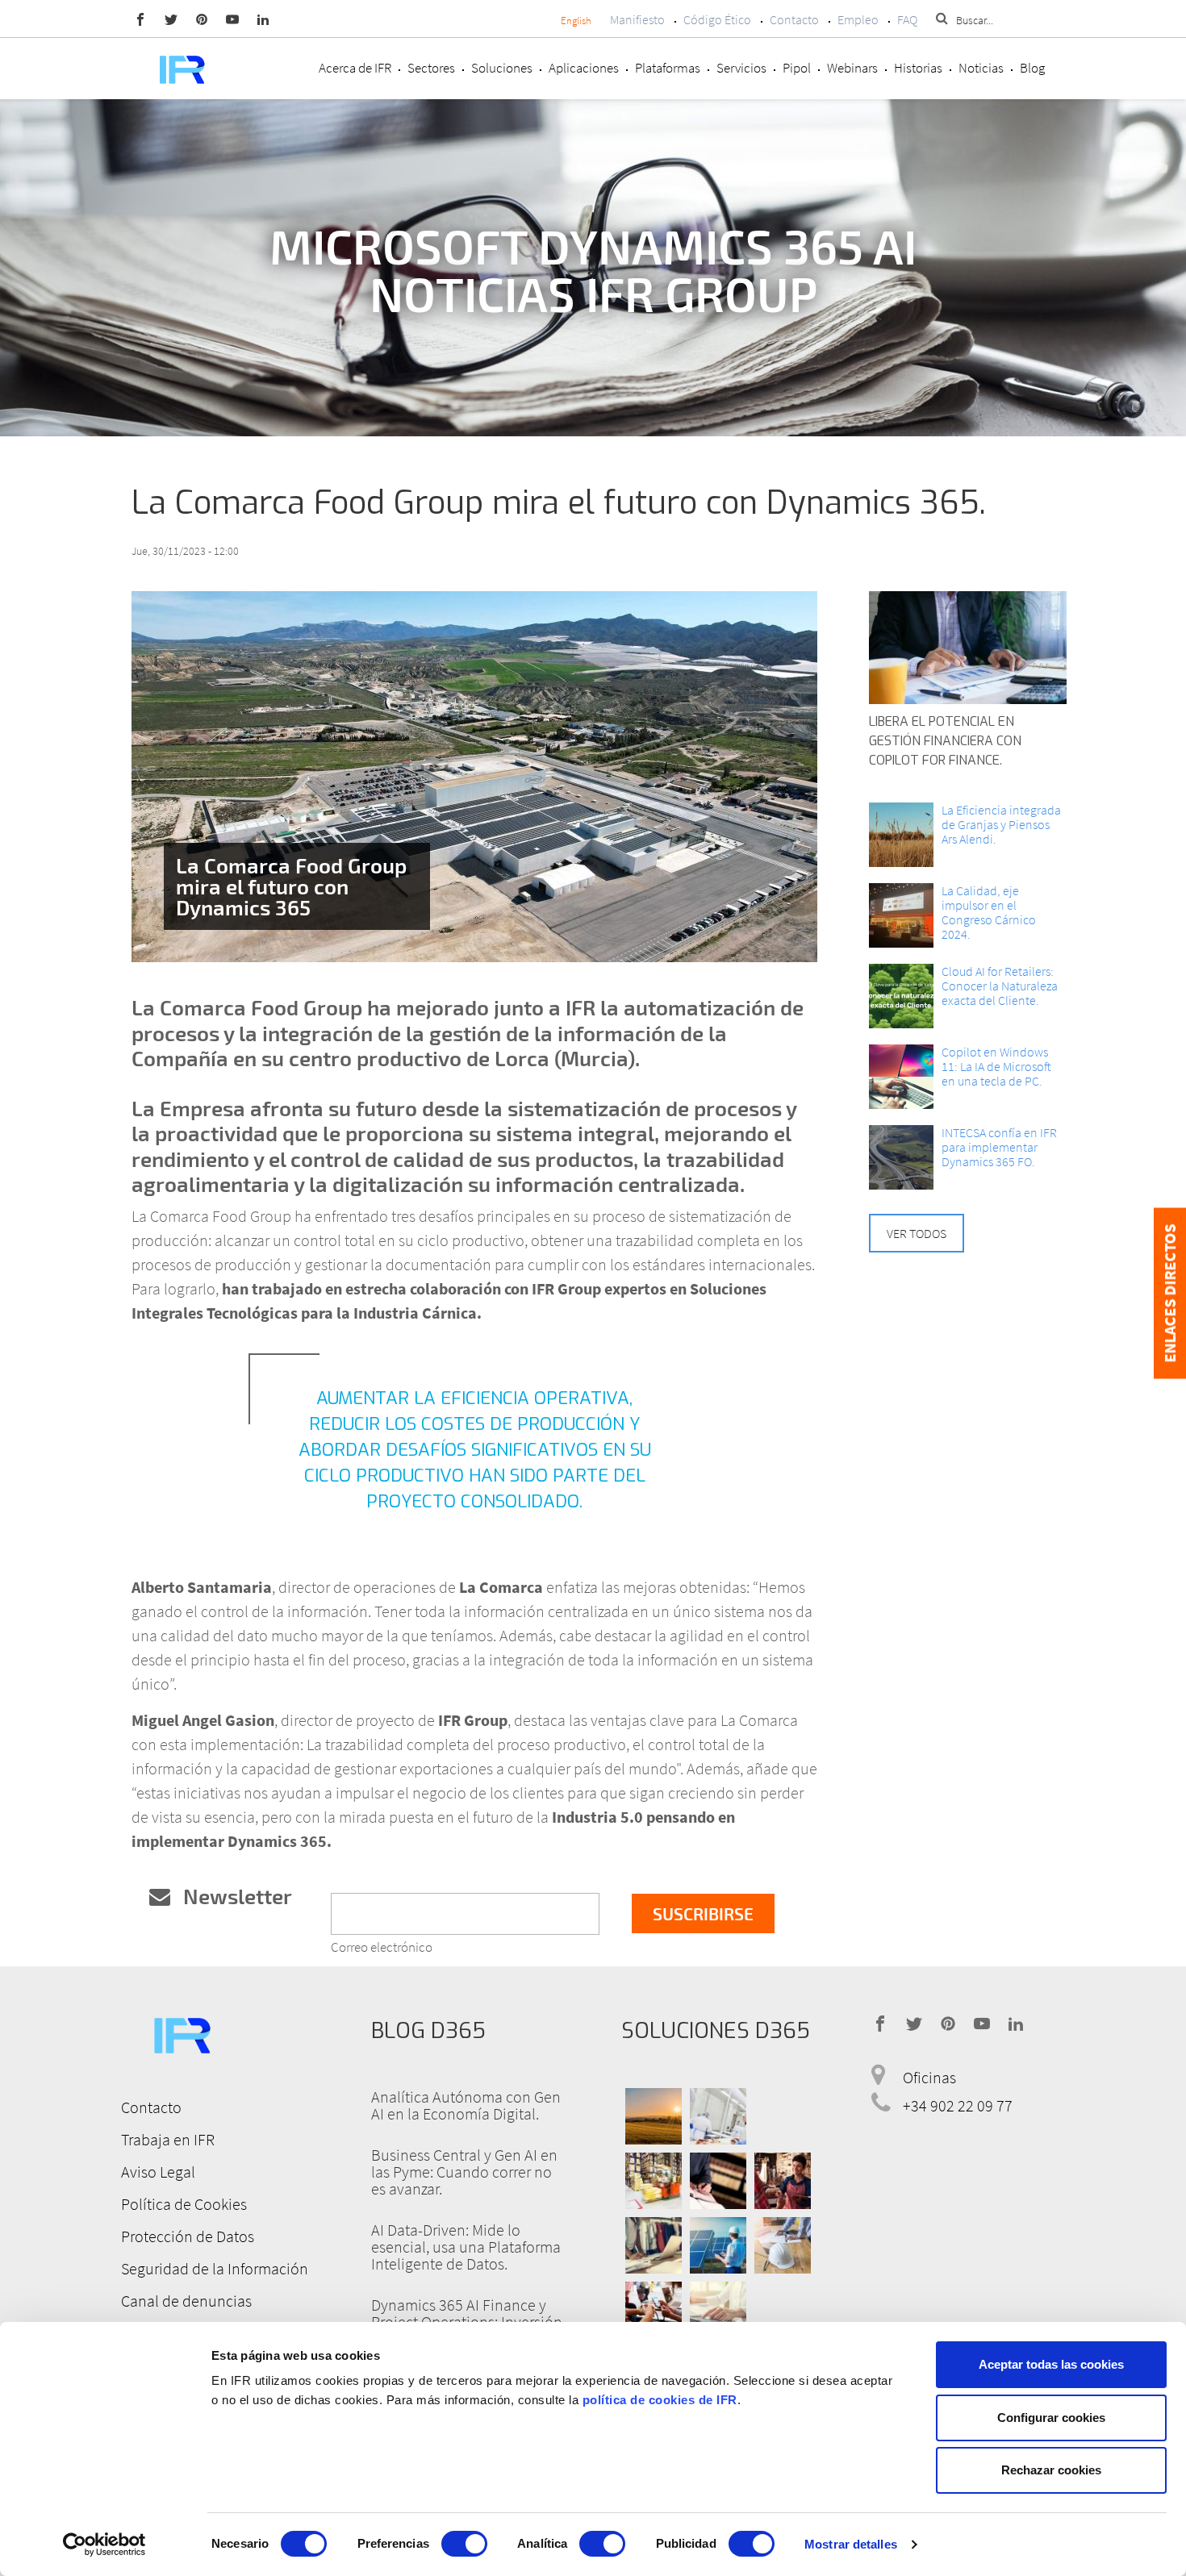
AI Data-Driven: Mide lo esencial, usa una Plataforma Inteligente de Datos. (466, 2247)
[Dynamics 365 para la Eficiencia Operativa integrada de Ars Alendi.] (901, 835)
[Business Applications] (654, 2310)
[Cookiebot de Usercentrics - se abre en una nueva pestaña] (104, 2545)
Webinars (852, 68)
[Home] (182, 68)
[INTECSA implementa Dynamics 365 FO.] (901, 1157)
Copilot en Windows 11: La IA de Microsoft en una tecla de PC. (996, 1066)
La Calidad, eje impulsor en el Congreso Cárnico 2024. (989, 912)
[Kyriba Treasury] (718, 2310)
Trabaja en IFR (168, 2139)
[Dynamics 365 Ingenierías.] (718, 2245)
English (576, 21)
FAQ (907, 19)
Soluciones (502, 68)
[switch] (464, 2544)
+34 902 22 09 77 (958, 2105)
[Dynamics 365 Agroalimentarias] (654, 2116)
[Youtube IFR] (232, 19)
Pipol (797, 68)
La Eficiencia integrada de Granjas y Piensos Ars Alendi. (1001, 824)
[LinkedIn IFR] (263, 19)
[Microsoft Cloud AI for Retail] (901, 996)
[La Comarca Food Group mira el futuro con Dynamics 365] (474, 777)
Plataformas (668, 68)
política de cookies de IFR (660, 2400)
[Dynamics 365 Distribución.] (654, 2181)
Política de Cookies (184, 2204)
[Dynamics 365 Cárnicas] (718, 2116)
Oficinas (929, 2077)
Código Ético (717, 19)
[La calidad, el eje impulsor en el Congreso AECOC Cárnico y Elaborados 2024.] (901, 915)
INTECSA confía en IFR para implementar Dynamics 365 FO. (999, 1147)
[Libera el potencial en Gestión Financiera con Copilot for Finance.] (968, 648)
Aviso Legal (158, 2172)
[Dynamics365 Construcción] (783, 2245)
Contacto (794, 19)
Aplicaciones (584, 68)
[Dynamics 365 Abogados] (718, 2181)
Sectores (431, 68)
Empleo (858, 19)
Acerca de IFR (355, 68)
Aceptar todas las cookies (1051, 2364)
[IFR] (182, 2033)
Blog (1032, 68)
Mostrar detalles (851, 2544)
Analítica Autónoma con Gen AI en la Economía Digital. (466, 2105)
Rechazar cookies (1051, 2470)
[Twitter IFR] (171, 19)
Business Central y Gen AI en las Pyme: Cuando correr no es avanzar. (464, 2172)
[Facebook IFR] (140, 19)
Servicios (741, 68)
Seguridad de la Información (215, 2268)
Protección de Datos (188, 2236)
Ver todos (917, 1233)
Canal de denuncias (186, 2301)
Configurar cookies (1051, 2418)
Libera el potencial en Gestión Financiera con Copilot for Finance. (945, 741)
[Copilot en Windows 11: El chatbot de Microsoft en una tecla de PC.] (901, 1077)
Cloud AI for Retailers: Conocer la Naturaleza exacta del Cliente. (1000, 986)
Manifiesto (637, 19)
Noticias (981, 68)
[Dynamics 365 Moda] (654, 2245)
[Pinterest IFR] (202, 19)
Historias (918, 68)
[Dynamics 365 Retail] (783, 2181)
